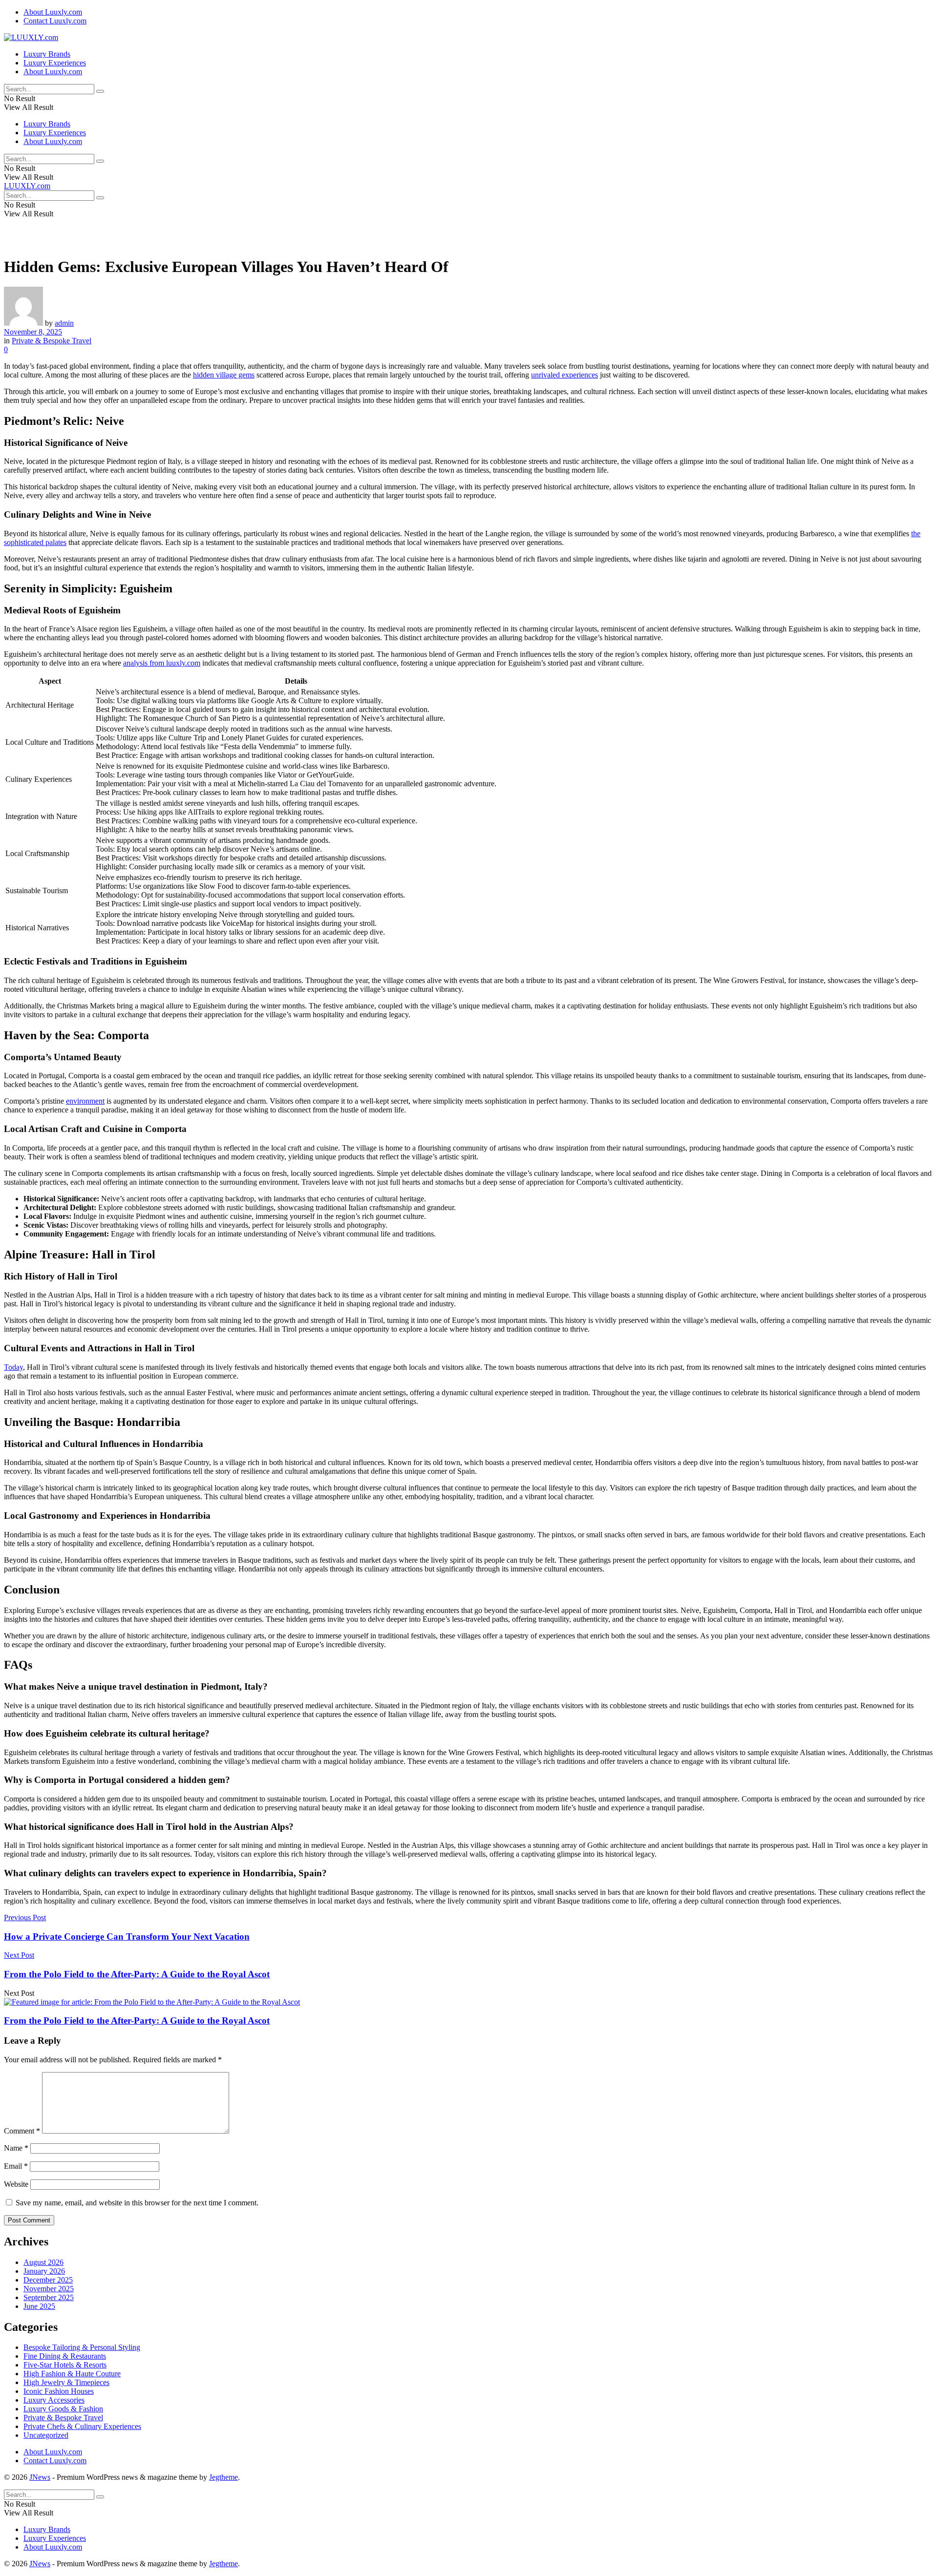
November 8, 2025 (33, 332)
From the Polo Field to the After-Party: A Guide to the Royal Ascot (137, 2021)
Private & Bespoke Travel (52, 341)
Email (16, 2166)
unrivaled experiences (565, 375)
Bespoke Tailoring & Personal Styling (82, 2347)
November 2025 (49, 2289)
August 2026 (43, 2262)
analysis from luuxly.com (162, 663)
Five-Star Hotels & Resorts (65, 2365)
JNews (40, 2477)
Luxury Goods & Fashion (63, 2409)
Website (16, 2184)
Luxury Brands (47, 54)
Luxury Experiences (55, 63)
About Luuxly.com (53, 12)
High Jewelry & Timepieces (66, 2382)
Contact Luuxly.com (55, 21)
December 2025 (48, 2280)
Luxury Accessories (54, 2400)
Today (13, 1367)
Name (16, 2148)
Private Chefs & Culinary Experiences (82, 2426)
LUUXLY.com (27, 186)
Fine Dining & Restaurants (65, 2356)
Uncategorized (46, 2435)
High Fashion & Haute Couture (72, 2374)
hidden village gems (224, 375)
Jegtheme (224, 2477)
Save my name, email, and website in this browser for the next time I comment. (137, 2203)
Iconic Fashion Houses (59, 2391)
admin (64, 323)
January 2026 (44, 2271)
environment (85, 1101)
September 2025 (49, 2297)
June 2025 (39, 2306)
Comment (22, 2131)
